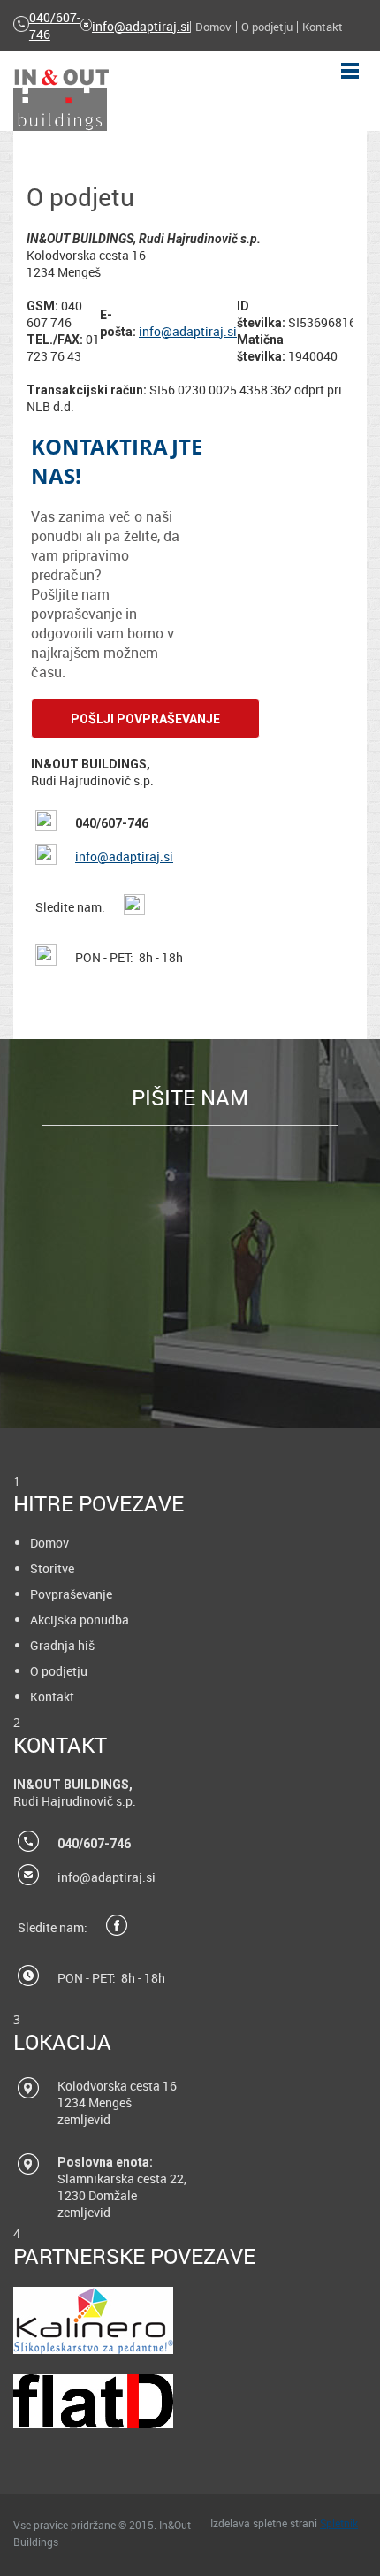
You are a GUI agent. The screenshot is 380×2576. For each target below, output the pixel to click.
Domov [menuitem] (213, 27)
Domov (49, 1543)
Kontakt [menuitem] (323, 27)
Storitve (52, 1568)
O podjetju (59, 1671)
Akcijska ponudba (80, 1620)
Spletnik (339, 2523)
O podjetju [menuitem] (267, 27)
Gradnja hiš (62, 1645)
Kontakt (52, 1697)
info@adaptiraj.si (141, 26)
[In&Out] (61, 100)
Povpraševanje (71, 1594)
